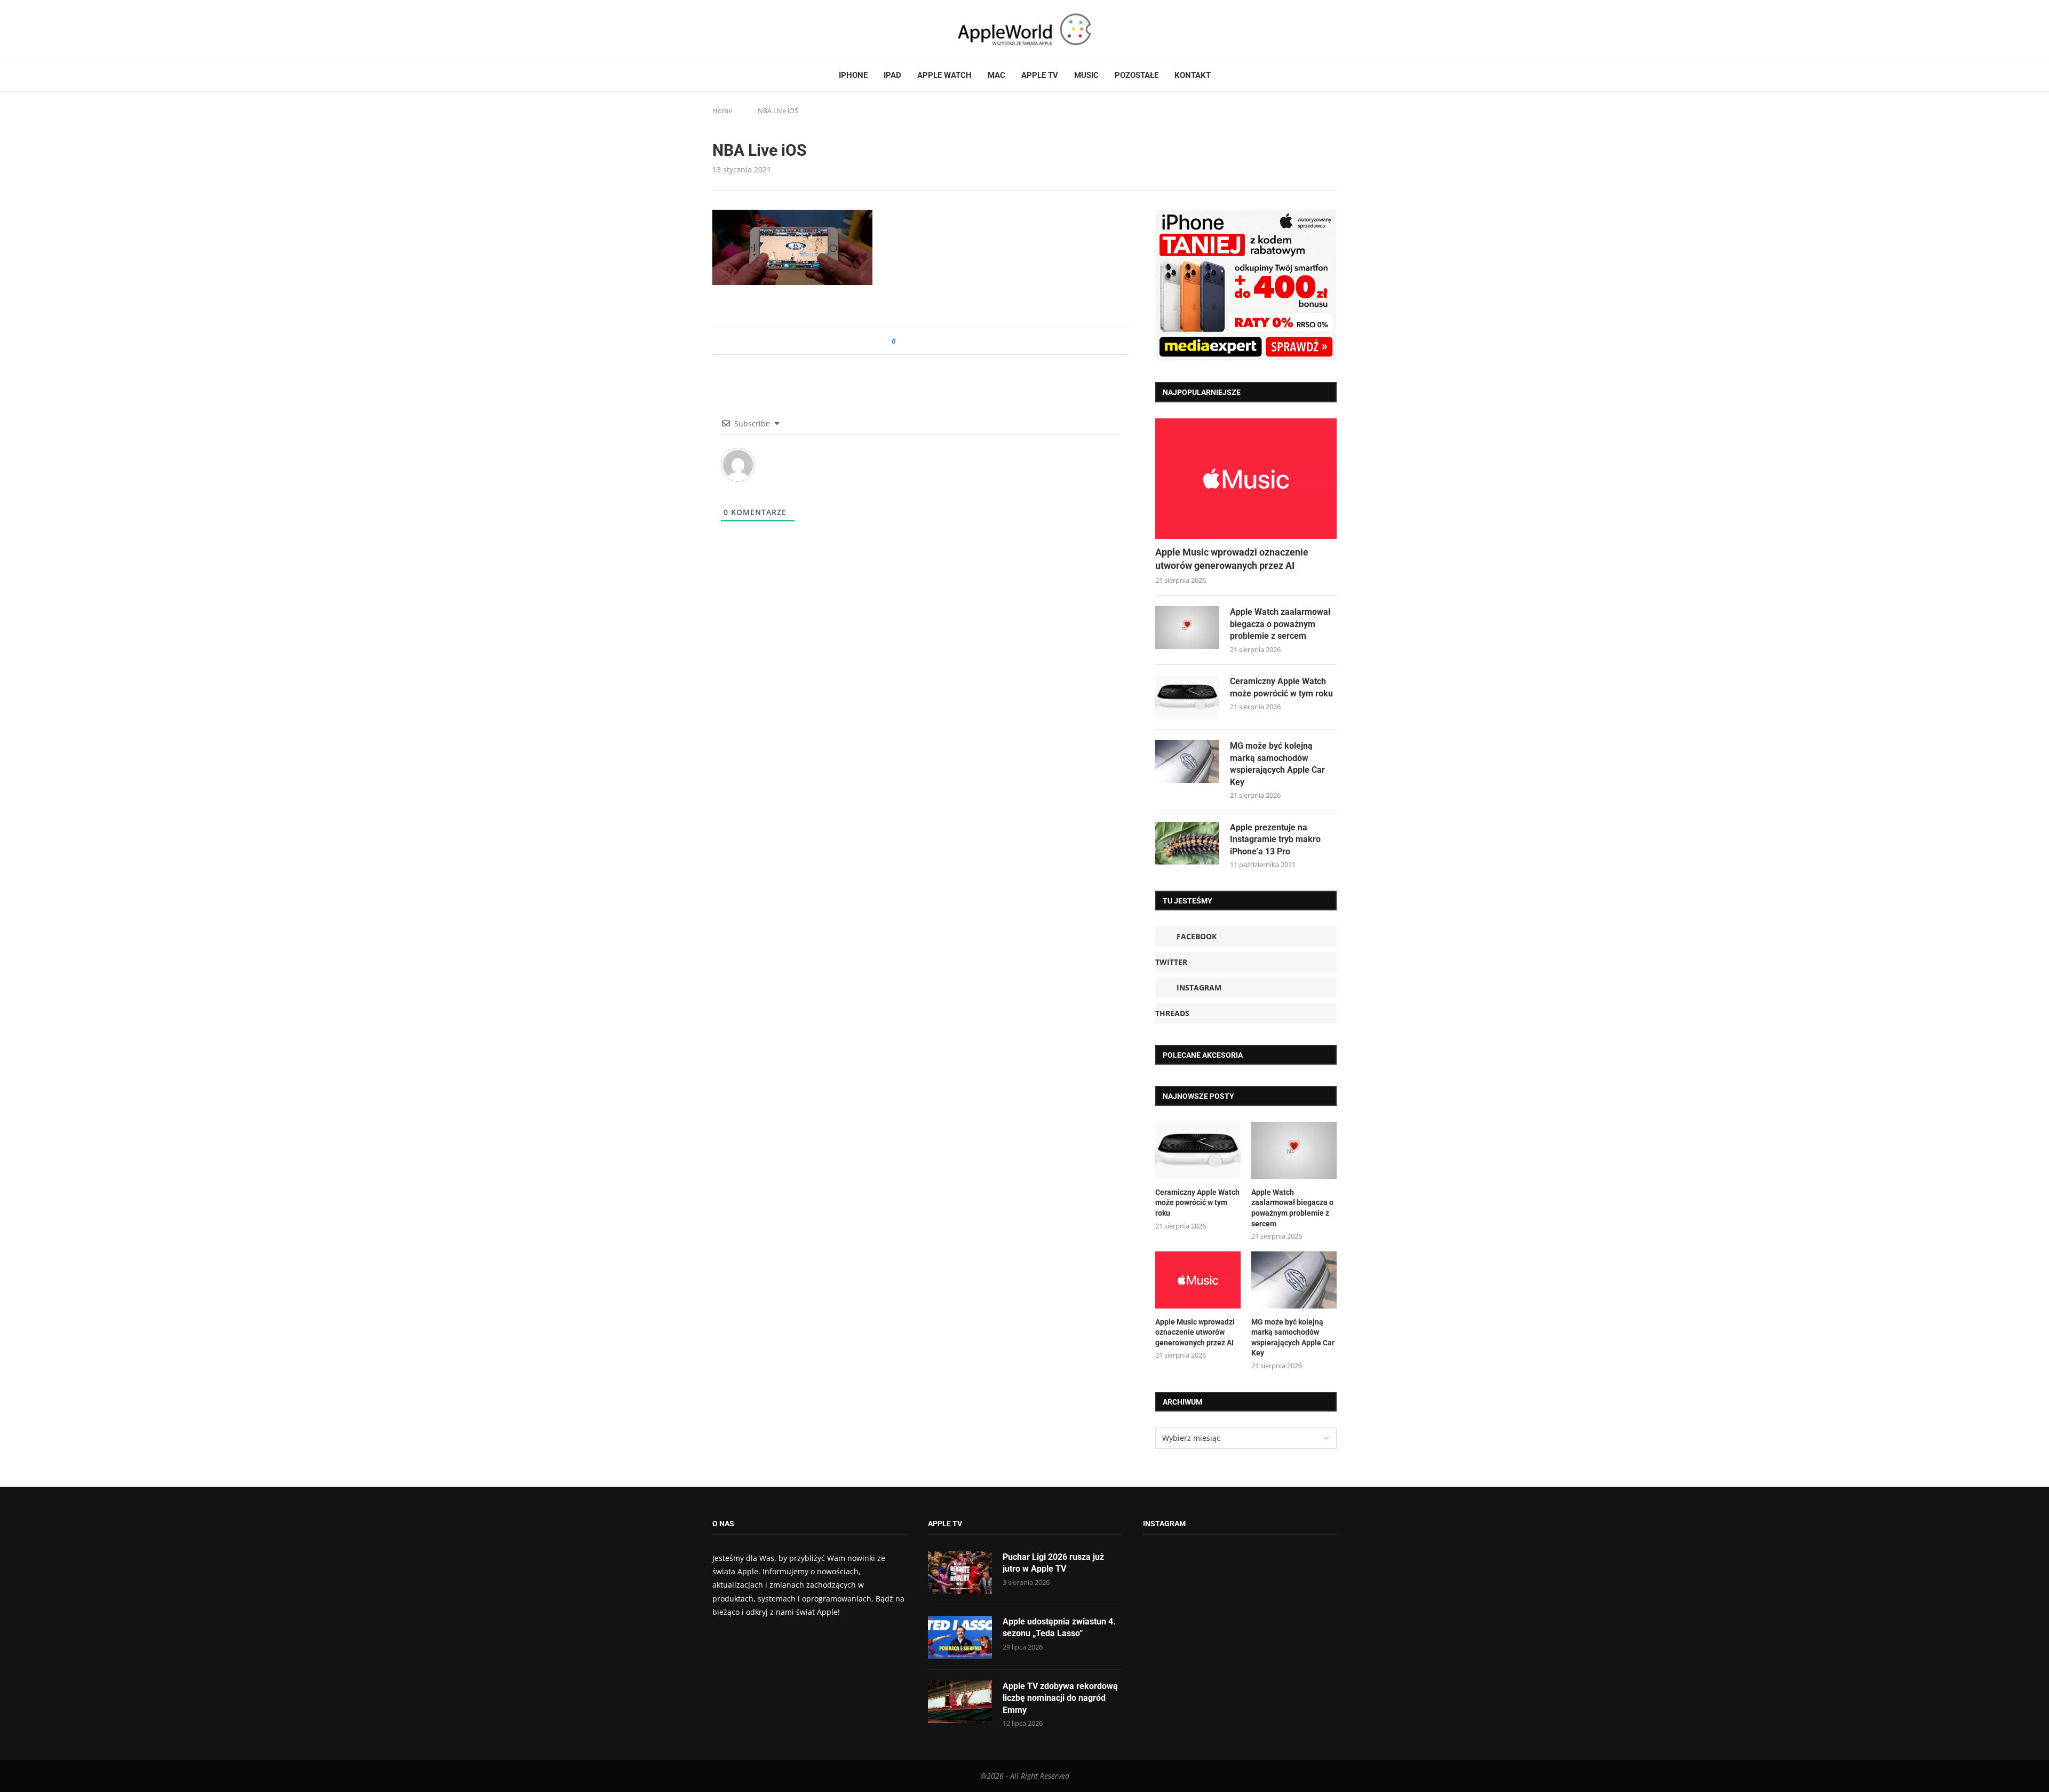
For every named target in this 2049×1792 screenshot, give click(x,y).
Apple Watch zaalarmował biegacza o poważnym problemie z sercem (1280, 624)
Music (1086, 75)
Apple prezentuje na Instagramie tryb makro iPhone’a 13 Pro (1275, 839)
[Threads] (747, 29)
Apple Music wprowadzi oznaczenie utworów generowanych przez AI (1232, 559)
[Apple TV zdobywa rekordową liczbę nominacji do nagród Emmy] (960, 1702)
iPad (892, 75)
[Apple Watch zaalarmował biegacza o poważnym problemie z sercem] (1187, 628)
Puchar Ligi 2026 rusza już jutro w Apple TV (1053, 1563)
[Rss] (757, 29)
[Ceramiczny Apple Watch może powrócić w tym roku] (1187, 697)
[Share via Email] (942, 341)
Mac (996, 75)
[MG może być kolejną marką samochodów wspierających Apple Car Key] (1187, 762)
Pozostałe (1137, 75)
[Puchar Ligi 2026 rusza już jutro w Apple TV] (960, 1573)
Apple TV (1040, 75)
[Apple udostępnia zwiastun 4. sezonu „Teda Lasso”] (960, 1637)
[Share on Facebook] (913, 341)
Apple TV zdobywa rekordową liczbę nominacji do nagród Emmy (1060, 1698)
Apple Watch (944, 75)
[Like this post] (901, 341)
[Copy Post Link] (928, 341)
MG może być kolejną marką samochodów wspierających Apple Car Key (1277, 764)
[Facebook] (717, 29)
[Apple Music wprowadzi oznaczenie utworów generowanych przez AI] (1246, 479)
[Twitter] (727, 29)
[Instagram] (737, 29)
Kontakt (1193, 75)
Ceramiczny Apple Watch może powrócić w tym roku (1281, 687)
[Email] (771, 29)
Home (722, 110)
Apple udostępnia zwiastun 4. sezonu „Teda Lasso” (1059, 1627)
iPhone (853, 75)
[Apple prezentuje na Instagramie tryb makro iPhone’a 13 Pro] (1187, 843)
